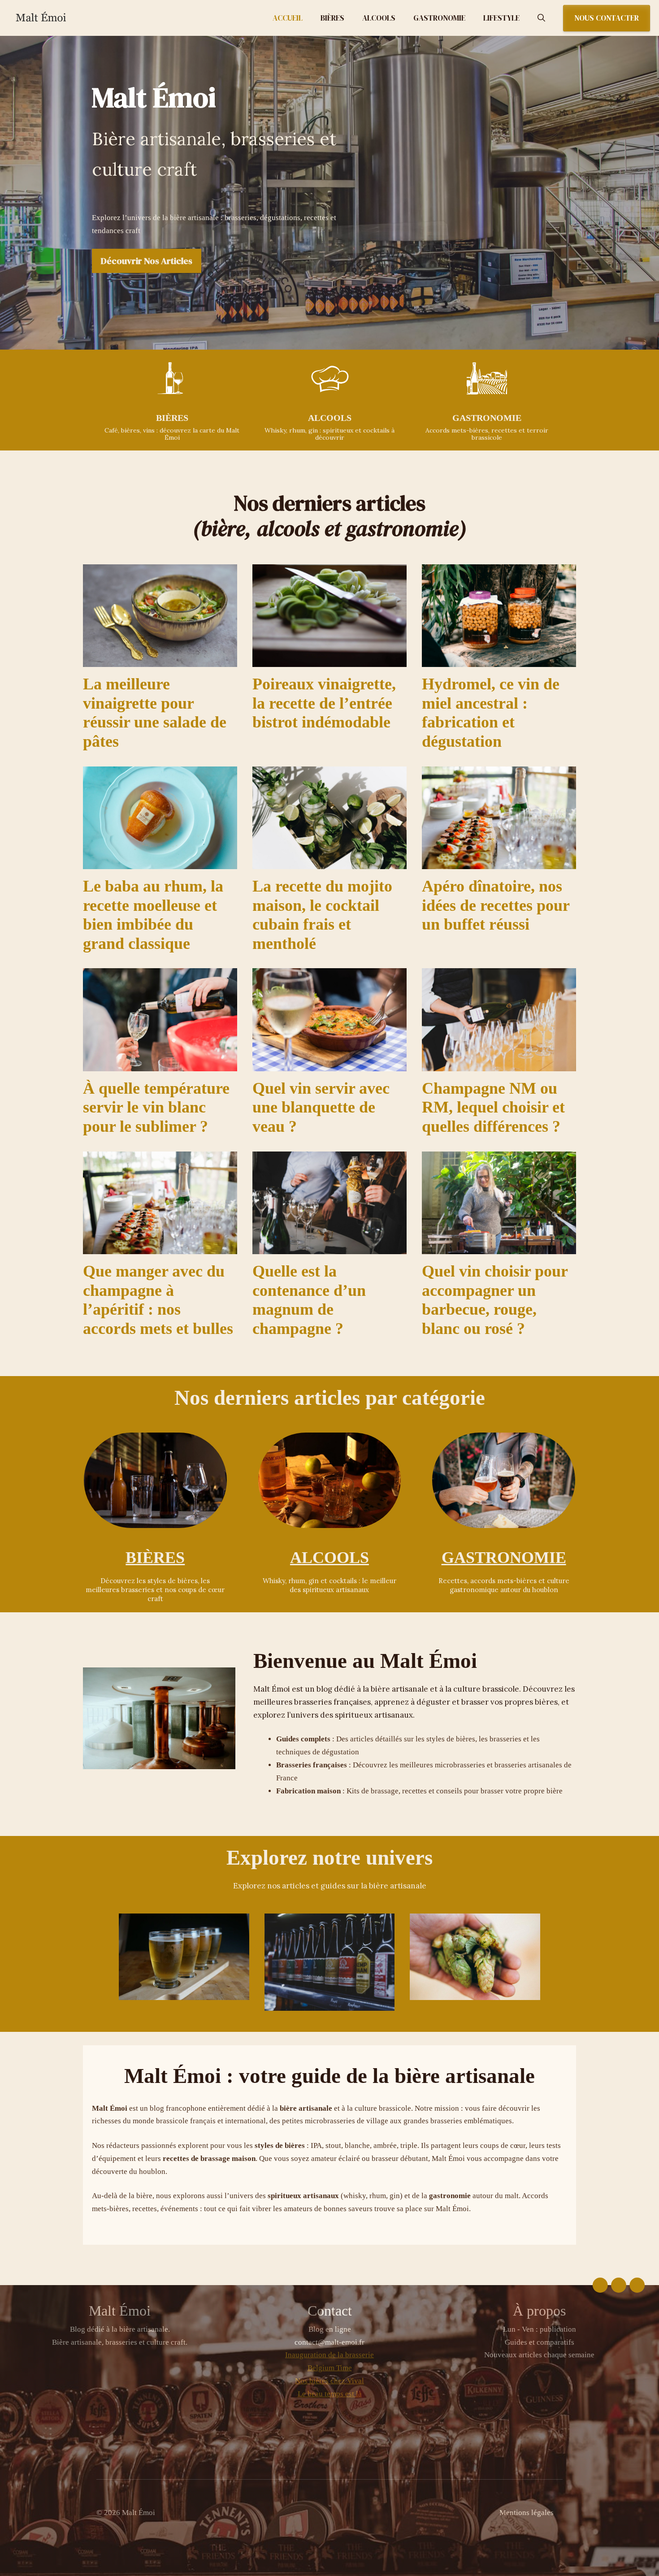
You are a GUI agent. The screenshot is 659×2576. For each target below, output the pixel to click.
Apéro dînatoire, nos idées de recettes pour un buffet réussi (496, 905)
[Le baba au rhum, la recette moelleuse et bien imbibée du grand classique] (160, 862)
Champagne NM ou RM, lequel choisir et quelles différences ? (493, 1107)
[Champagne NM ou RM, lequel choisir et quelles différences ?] (499, 1064)
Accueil (288, 18)
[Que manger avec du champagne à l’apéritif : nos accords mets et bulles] (160, 1247)
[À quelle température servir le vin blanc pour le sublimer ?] (160, 1064)
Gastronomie (439, 18)
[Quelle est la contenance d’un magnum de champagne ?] (329, 1247)
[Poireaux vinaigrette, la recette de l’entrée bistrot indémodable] (329, 660)
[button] (541, 18)
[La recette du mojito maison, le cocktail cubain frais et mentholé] (329, 862)
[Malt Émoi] (58, 18)
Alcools (379, 18)
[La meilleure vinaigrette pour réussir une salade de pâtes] (160, 660)
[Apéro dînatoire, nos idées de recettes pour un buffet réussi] (499, 862)
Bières (332, 18)
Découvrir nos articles (147, 261)
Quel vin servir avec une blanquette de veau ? (321, 1107)
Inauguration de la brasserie (329, 2355)
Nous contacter (607, 18)
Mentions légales (527, 2513)
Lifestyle (501, 18)
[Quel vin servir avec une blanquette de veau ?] (329, 1064)
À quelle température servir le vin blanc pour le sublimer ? (156, 1107)
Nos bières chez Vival (329, 2381)
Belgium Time (330, 2368)
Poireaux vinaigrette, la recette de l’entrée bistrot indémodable (324, 703)
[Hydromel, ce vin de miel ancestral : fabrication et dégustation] (499, 660)
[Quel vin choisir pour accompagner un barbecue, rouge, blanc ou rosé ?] (499, 1247)
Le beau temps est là (330, 2394)
